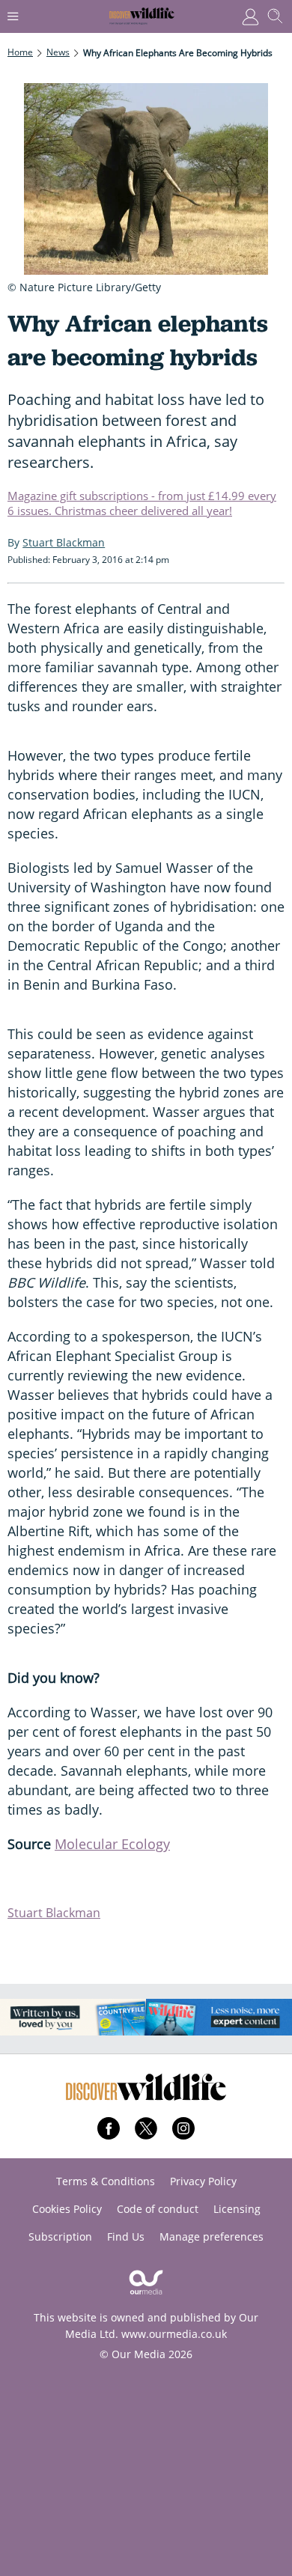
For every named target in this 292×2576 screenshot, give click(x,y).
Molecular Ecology (112, 1844)
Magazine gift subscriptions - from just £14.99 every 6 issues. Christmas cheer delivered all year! (142, 503)
